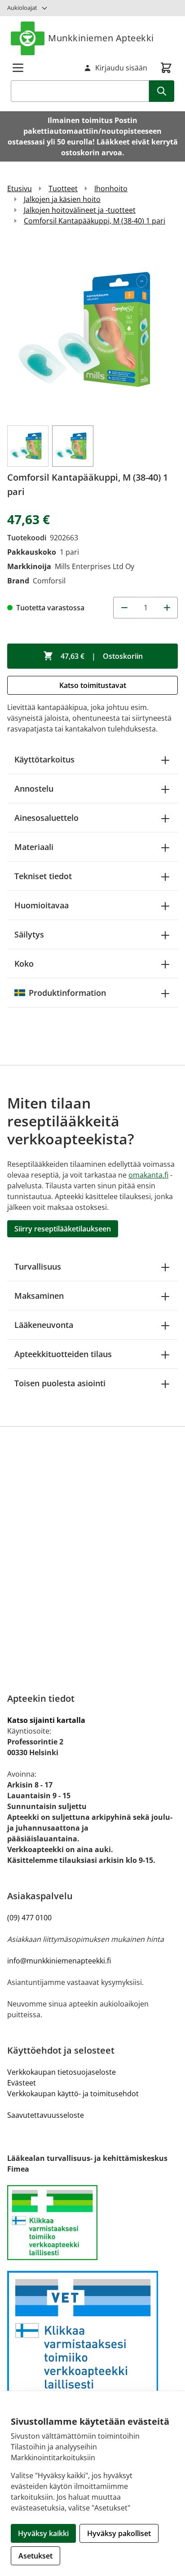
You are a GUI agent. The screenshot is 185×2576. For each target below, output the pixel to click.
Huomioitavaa (42, 905)
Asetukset (35, 2556)
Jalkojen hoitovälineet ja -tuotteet (80, 210)
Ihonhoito (111, 188)
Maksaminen (39, 1296)
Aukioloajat (22, 8)
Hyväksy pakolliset (119, 2533)
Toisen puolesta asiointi (60, 1383)
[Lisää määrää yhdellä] (167, 608)
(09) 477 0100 (29, 1918)
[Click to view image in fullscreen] (92, 329)
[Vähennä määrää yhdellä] (124, 608)
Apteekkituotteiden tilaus (63, 1354)
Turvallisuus (38, 1266)
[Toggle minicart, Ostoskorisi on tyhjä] (166, 68)
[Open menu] (18, 68)
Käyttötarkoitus (44, 759)
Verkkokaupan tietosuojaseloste (62, 2072)
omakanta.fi (148, 1175)
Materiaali (34, 847)
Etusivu (20, 188)
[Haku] (162, 91)
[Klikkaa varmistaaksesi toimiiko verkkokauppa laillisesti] (92, 2223)
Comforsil (49, 581)
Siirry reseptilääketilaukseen (63, 1229)
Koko (24, 964)
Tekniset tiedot (43, 876)
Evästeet (22, 2083)
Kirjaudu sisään (121, 68)
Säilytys (29, 934)
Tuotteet (63, 188)
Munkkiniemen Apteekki (101, 38)
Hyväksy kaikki (43, 2533)
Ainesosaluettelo (46, 818)
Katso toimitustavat (93, 685)
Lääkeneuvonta (44, 1325)
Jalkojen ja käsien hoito (62, 199)
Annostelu (34, 789)
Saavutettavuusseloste (46, 2115)
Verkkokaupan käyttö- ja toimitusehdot (73, 2094)
